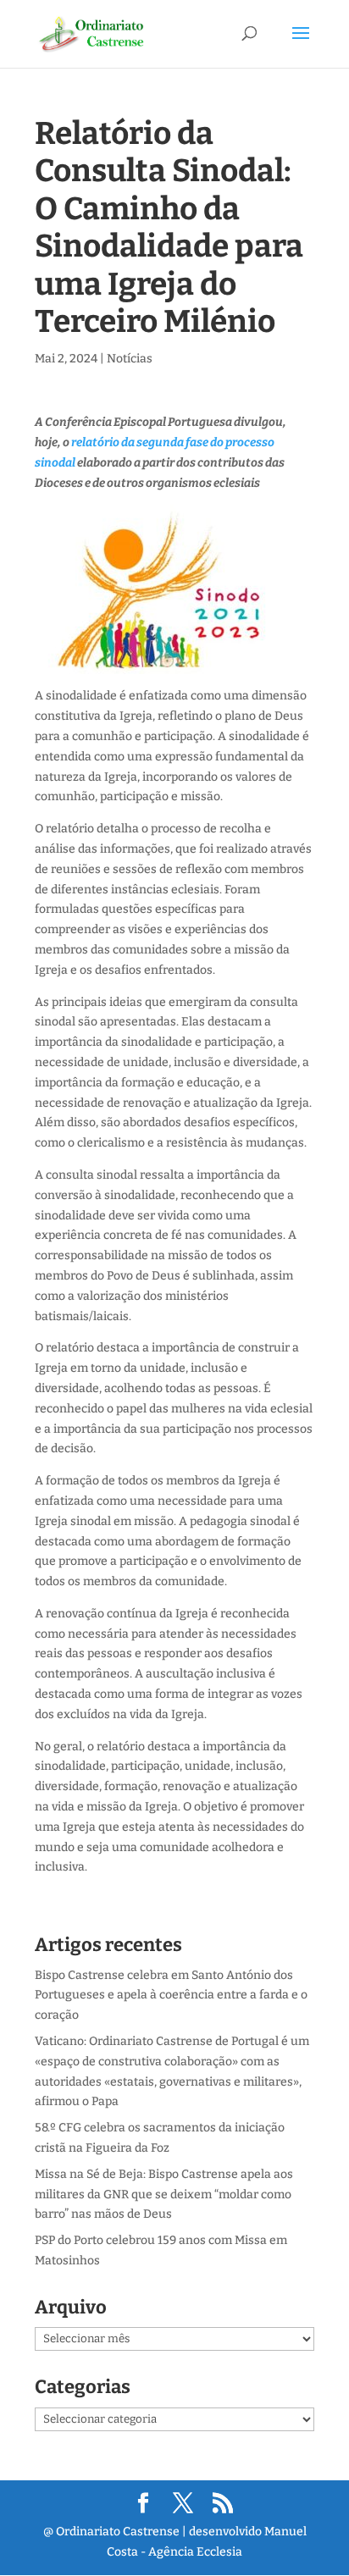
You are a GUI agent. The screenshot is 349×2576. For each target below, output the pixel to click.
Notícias (130, 359)
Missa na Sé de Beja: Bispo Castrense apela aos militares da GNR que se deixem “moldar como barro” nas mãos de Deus (164, 2195)
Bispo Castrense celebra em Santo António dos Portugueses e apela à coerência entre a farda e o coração (171, 1996)
